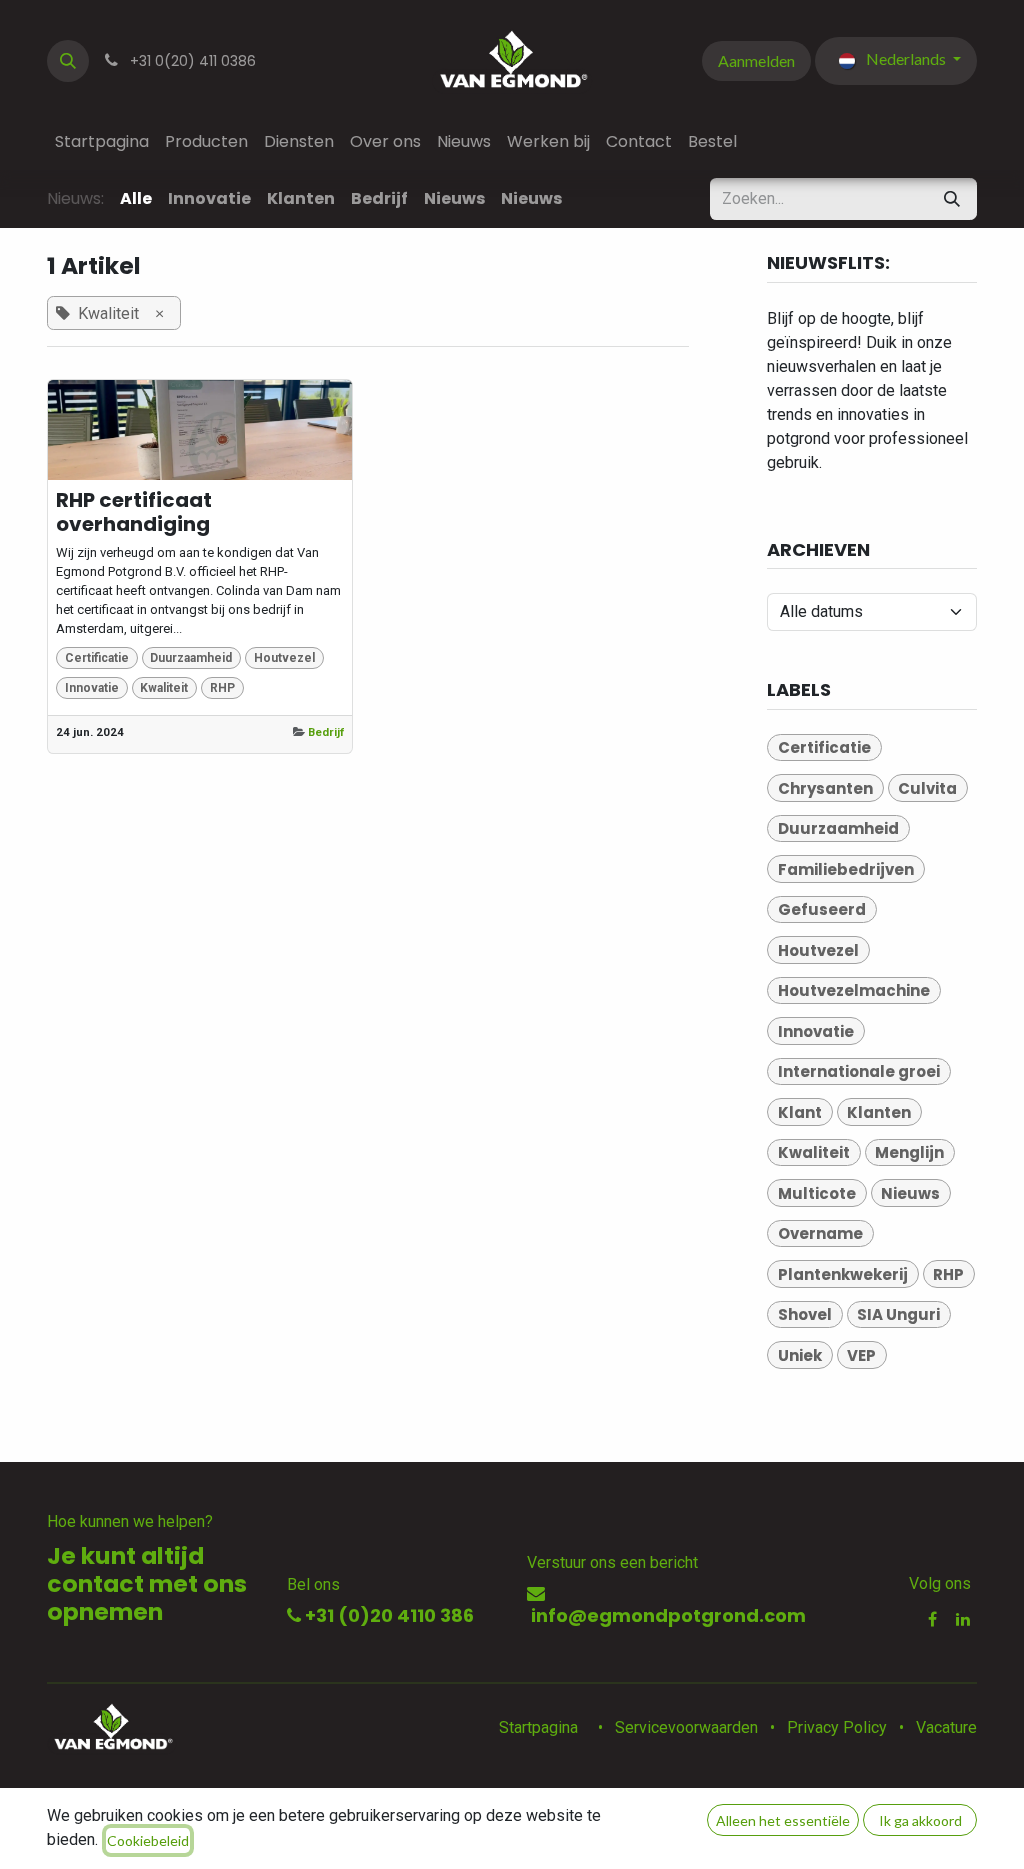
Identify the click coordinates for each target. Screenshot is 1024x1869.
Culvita (927, 788)
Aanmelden (756, 60)
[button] (68, 61)
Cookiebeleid (148, 1840)
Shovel (805, 1314)
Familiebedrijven (846, 869)
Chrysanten (825, 788)
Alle (136, 198)
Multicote (817, 1193)
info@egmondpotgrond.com (666, 1615)
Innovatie (92, 688)
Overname (820, 1233)
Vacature (946, 1727)
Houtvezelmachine (854, 990)
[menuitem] (102, 142)
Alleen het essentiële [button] (783, 1820)
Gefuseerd (822, 909)
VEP (861, 1355)
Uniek (800, 1355)
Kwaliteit (164, 688)
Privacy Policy (837, 1727)
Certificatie (97, 658)
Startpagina (538, 1727)
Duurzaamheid (191, 658)
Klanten (879, 1112)
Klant (800, 1112)
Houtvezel (284, 658)
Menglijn (909, 1152)
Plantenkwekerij (843, 1274)
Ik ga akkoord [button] (920, 1820)
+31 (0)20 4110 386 (387, 1615)
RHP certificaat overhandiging (134, 512)
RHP (222, 688)
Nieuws (910, 1193)
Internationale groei (859, 1071)
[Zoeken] (952, 199)
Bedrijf (326, 732)
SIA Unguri (898, 1314)
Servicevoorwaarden (686, 1727)
